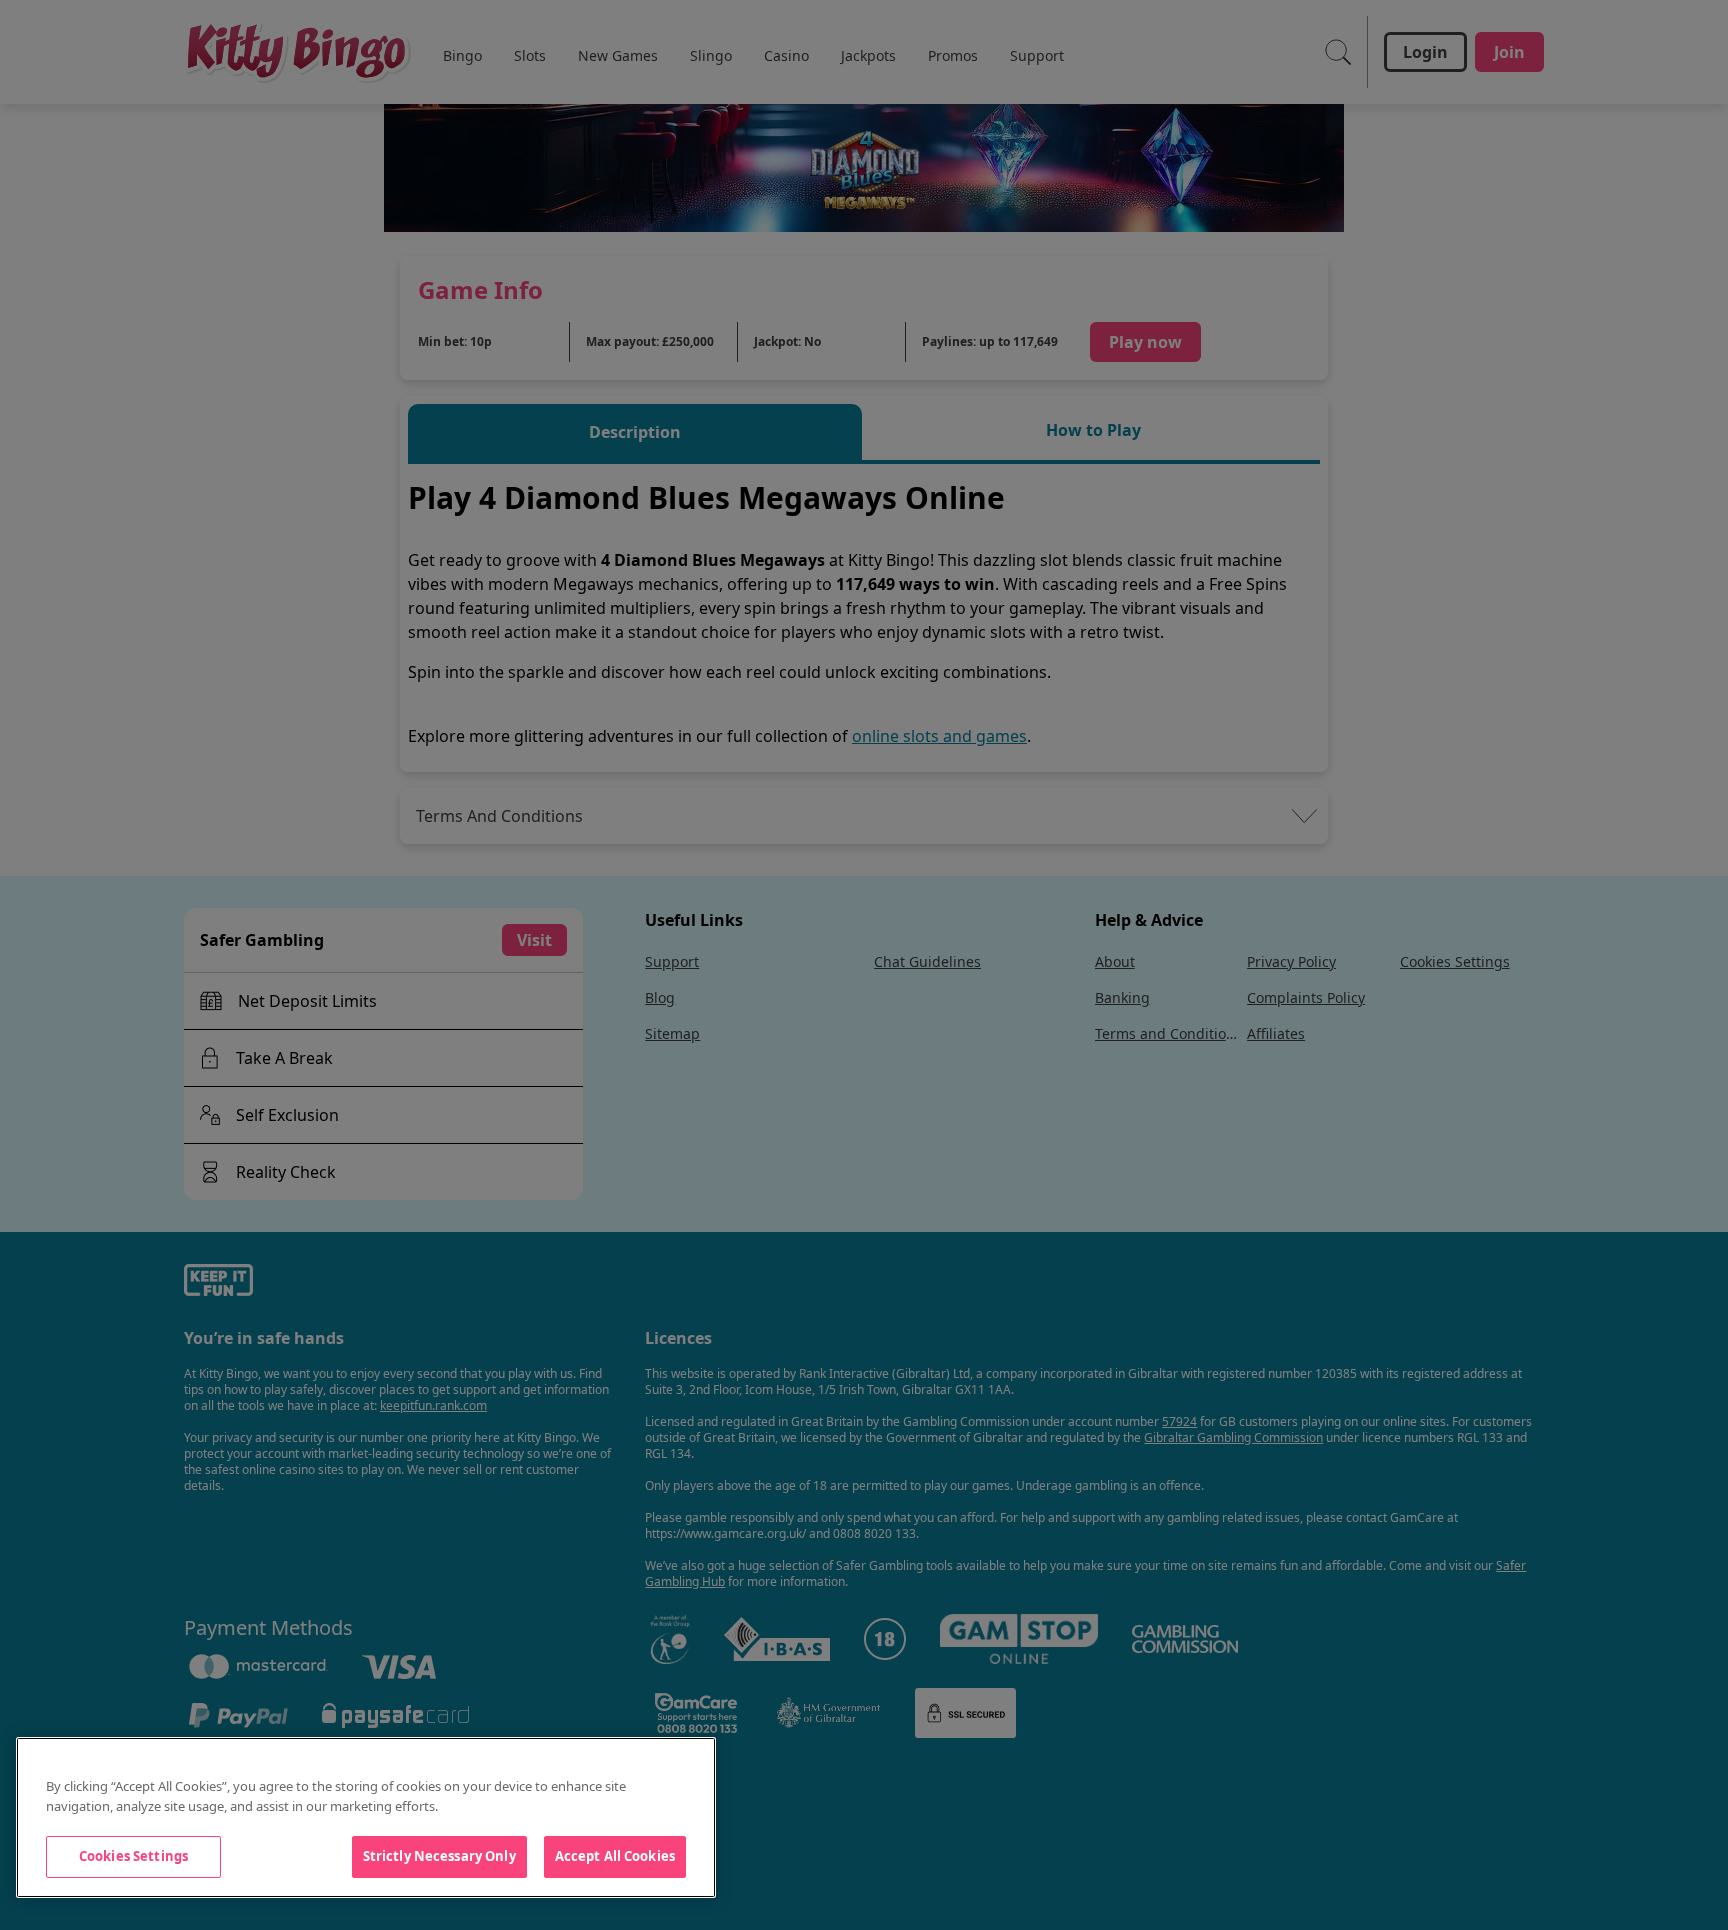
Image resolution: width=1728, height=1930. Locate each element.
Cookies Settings (133, 1856)
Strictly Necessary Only (439, 1856)
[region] (366, 1817)
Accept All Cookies (615, 1856)
